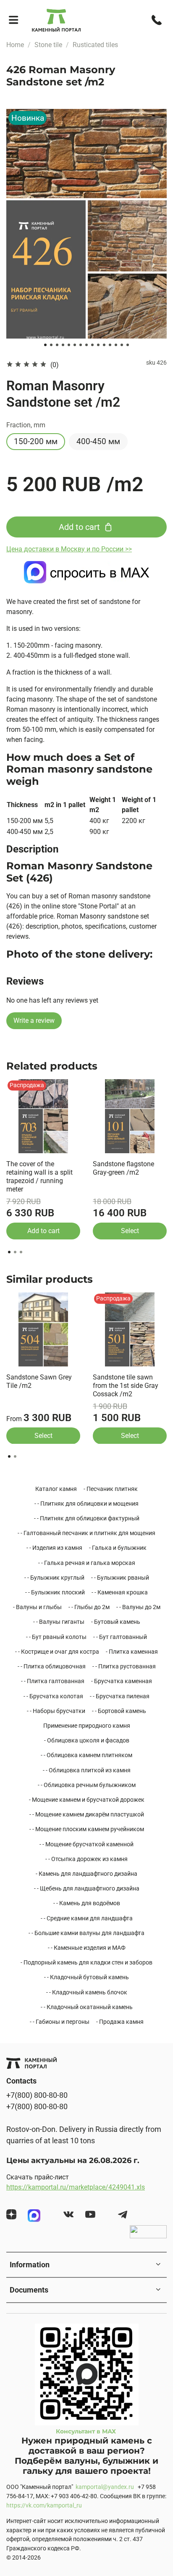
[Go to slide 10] (98, 345)
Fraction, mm (26, 425)
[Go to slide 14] (122, 345)
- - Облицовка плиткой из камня (87, 1770)
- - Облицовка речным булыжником (87, 1785)
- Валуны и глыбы (37, 1607)
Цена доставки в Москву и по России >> (69, 549)
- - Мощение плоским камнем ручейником (87, 1829)
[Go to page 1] (9, 1252)
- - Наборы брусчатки (56, 1711)
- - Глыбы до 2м (89, 1607)
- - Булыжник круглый (54, 1578)
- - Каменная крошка (120, 1592)
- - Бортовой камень (119, 1711)
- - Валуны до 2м (138, 1607)
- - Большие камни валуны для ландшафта (86, 1933)
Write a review (34, 1021)
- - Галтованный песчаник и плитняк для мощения (86, 1533)
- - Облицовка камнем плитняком (86, 1755)
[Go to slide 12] (110, 345)
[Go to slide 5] (69, 345)
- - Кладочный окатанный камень (87, 2007)
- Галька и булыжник (118, 1548)
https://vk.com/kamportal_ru (44, 2506)
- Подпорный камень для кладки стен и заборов (86, 1962)
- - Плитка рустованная (124, 1666)
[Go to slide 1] (45, 345)
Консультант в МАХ (87, 2431)
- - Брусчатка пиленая (120, 1696)
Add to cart (43, 1231)
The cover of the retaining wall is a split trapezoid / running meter (39, 1177)
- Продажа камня (120, 2022)
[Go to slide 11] (104, 345)
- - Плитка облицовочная (52, 1666)
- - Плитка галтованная (53, 1681)
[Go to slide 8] (86, 345)
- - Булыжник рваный (120, 1578)
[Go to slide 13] (116, 345)
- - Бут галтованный (120, 1637)
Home (15, 45)
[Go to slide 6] (75, 345)
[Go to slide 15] (128, 345)
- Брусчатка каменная (122, 1681)
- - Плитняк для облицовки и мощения (86, 1504)
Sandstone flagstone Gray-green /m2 (123, 1168)
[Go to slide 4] (63, 345)
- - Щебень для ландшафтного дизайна (87, 1888)
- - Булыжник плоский (55, 1592)
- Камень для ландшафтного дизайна (86, 1874)
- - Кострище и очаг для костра (57, 1652)
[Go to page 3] (21, 1252)
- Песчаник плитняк (111, 1489)
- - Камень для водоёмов (87, 1903)
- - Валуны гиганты (59, 1622)
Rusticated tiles (95, 45)
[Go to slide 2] (51, 345)
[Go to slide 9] (92, 345)
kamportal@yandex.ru (105, 2487)
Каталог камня (56, 1489)
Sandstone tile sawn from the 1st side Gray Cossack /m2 (126, 1386)
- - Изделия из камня (54, 1548)
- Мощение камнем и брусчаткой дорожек (87, 1800)
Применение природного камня (87, 1726)
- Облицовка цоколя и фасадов (87, 1740)
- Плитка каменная (132, 1652)
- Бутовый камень (116, 1622)
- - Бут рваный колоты (56, 1637)
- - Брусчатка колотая (53, 1696)
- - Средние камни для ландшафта (87, 1918)
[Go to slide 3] (57, 345)
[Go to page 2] (15, 1252)
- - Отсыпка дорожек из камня (86, 1859)
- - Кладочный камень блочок (87, 1992)
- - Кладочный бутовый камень (86, 1977)
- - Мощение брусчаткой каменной (86, 1844)
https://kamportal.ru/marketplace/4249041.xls (76, 2187)
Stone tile (48, 45)
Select (130, 1231)
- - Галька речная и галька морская (87, 1563)
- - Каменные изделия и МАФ (87, 1948)
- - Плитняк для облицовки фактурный (87, 1518)
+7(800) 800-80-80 (37, 2095)
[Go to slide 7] (81, 345)
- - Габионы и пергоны (60, 2022)
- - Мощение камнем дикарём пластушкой (87, 1814)
